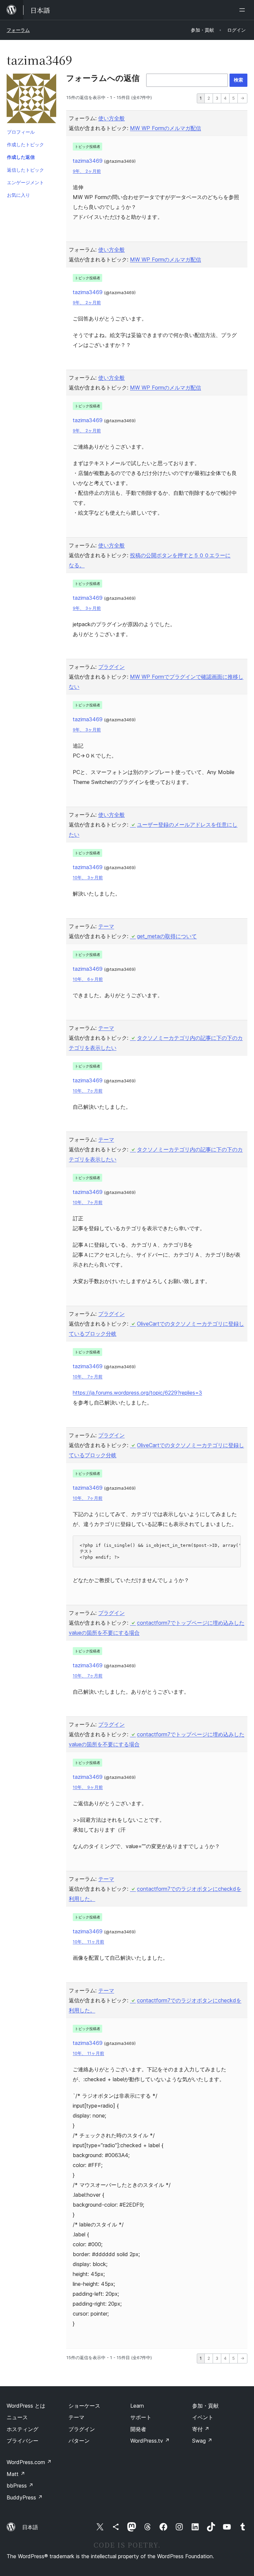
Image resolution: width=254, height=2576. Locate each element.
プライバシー (22, 2441)
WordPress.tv (150, 2441)
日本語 (30, 2527)
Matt (16, 2474)
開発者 (138, 2429)
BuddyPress (25, 2497)
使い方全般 (111, 118)
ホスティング (22, 2429)
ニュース (17, 2417)
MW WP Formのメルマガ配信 (166, 128)
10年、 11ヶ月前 (88, 1942)
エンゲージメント (25, 182)
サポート (141, 2417)
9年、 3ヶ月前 (87, 608)
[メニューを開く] (243, 10)
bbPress (20, 2486)
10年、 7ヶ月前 (88, 1091)
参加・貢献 (205, 2406)
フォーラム (18, 30)
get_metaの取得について (167, 936)
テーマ (106, 926)
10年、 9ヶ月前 (88, 1787)
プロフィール (21, 132)
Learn (137, 2406)
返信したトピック (25, 170)
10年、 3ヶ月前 (88, 878)
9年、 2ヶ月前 (87, 171)
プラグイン (111, 667)
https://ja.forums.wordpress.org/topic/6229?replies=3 (137, 1393)
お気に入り (19, 195)
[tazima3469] (31, 100)
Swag (202, 2441)
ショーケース (84, 2406)
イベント (203, 2417)
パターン (79, 2441)
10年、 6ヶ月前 (88, 979)
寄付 (201, 2429)
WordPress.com (29, 2462)
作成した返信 (21, 157)
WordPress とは (26, 2406)
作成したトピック (25, 144)
